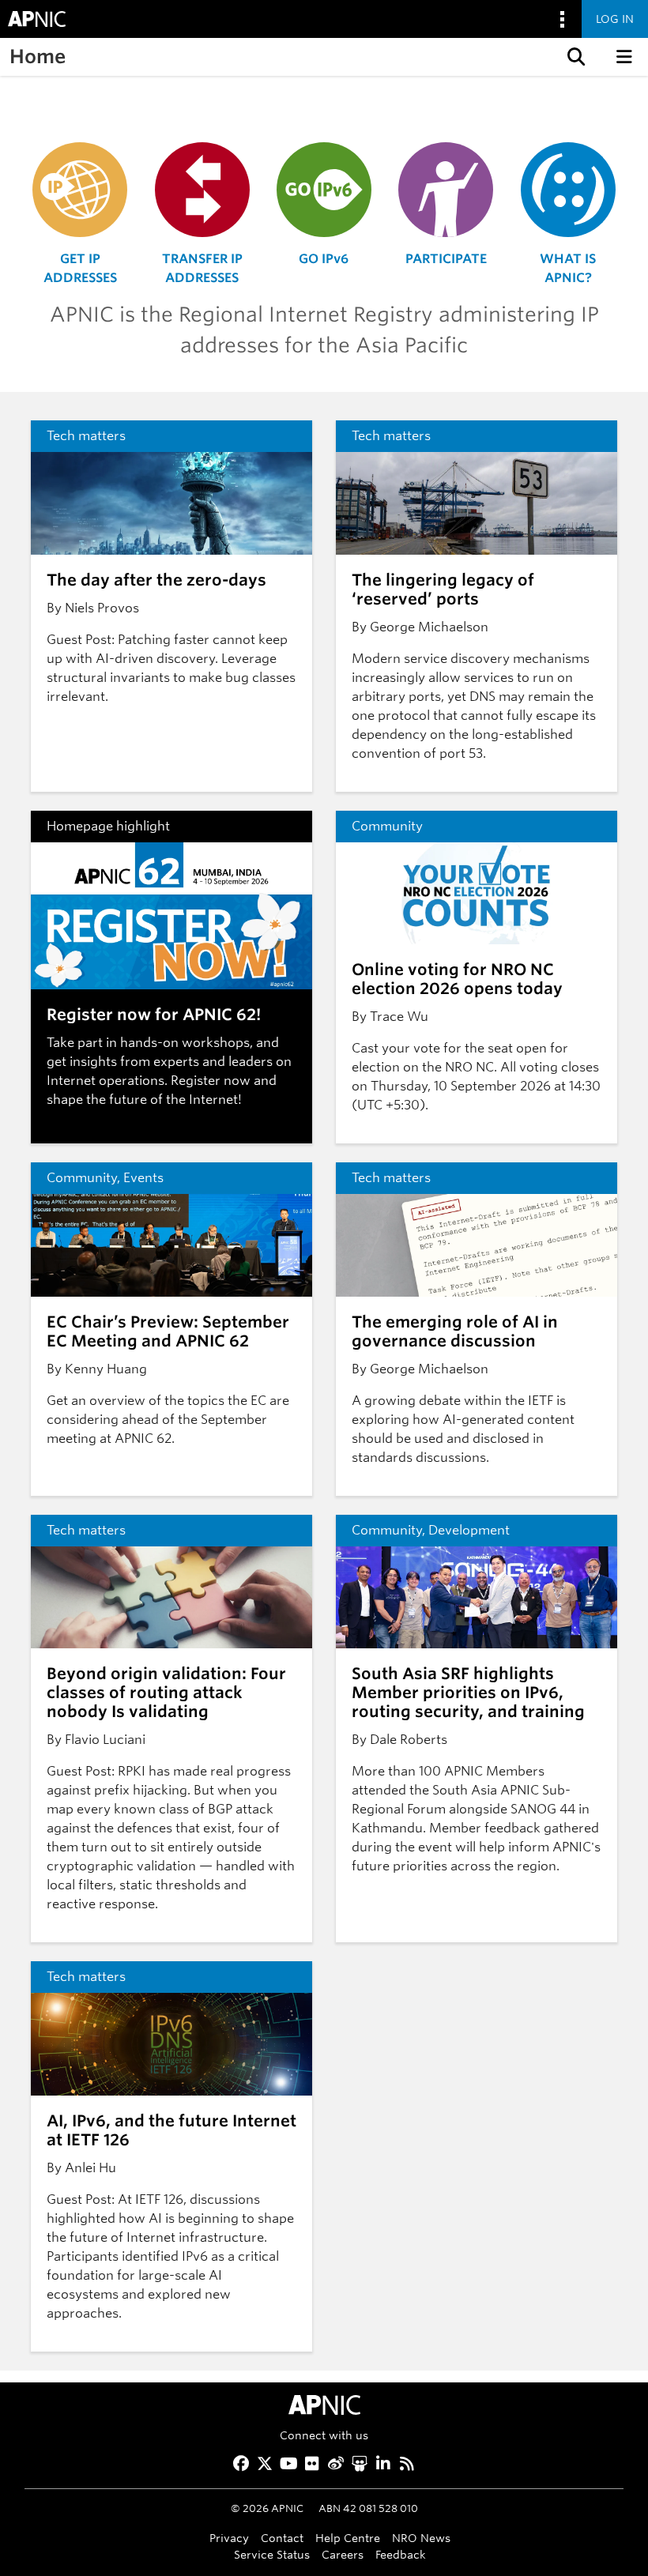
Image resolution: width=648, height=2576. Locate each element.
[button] (575, 57)
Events (143, 1178)
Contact (282, 2538)
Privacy (229, 2538)
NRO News (421, 2538)
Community (387, 826)
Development (469, 1530)
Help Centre (348, 2538)
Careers (343, 2554)
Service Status (272, 2554)
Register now (211, 1081)
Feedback (401, 2554)
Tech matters (86, 436)
